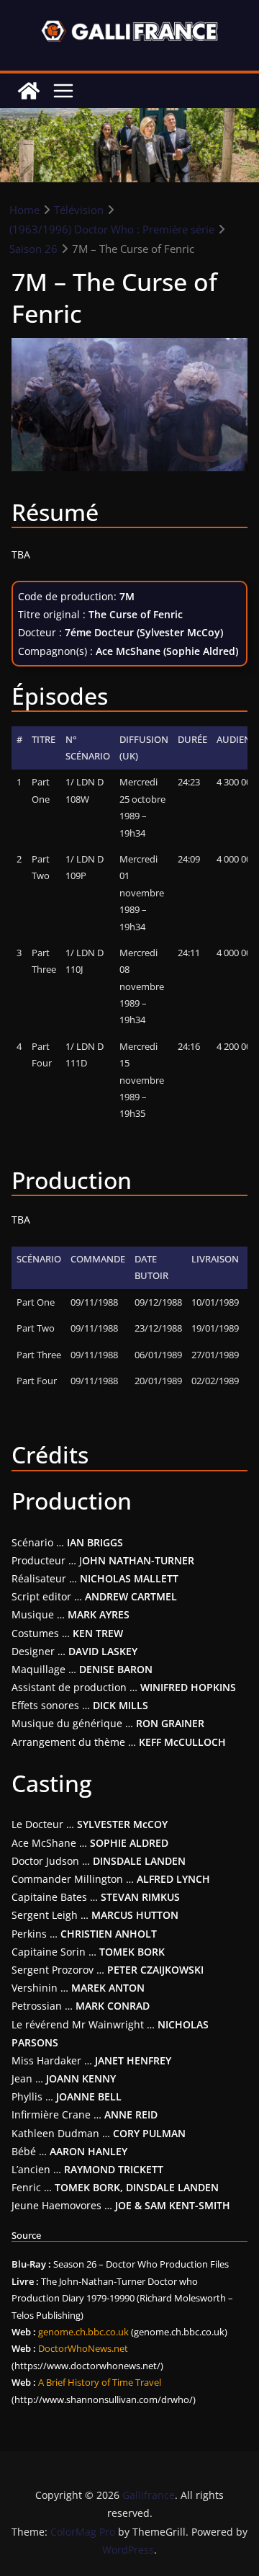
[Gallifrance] (29, 91)
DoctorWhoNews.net (83, 2348)
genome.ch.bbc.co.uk (83, 2332)
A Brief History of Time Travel (100, 2382)
